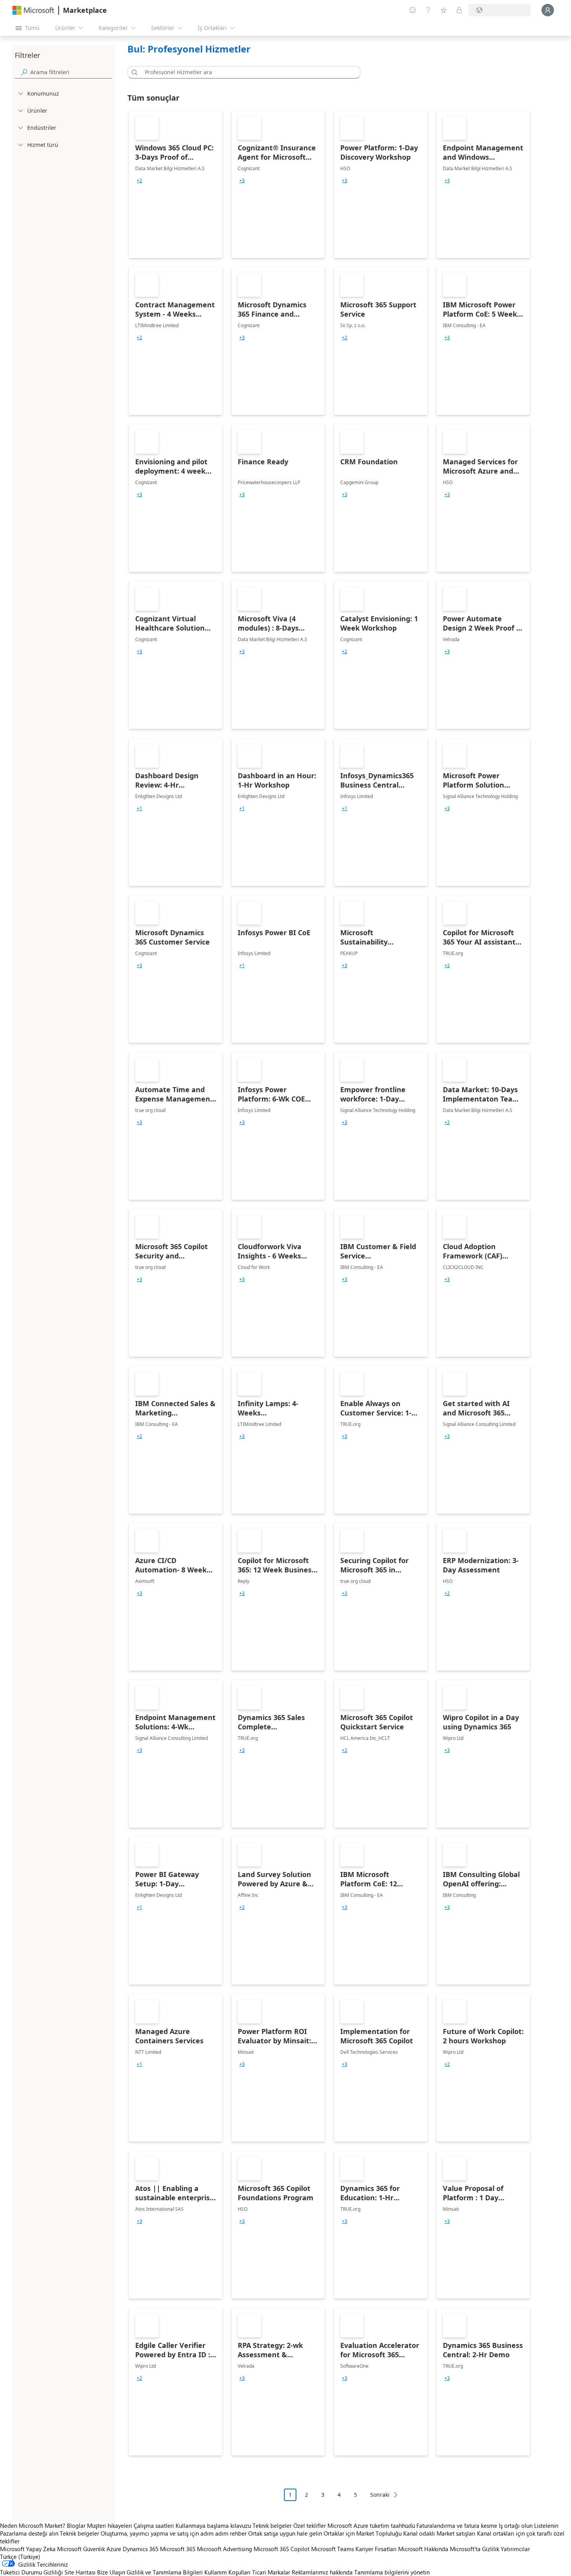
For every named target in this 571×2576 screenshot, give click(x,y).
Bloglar (76, 2525)
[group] (139, 181)
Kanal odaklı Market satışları (439, 2533)
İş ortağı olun (516, 2525)
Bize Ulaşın (111, 2572)
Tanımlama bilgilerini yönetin (392, 2572)
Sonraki (380, 2495)
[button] (133, 72)
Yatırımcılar (515, 2549)
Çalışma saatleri (154, 2525)
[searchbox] (71, 72)
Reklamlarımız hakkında (322, 2572)
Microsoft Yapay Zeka (28, 2549)
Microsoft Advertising (225, 2549)
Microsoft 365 (178, 2549)
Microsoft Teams (333, 2549)
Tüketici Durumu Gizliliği (31, 2572)
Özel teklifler (310, 2525)
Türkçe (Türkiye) (20, 2557)
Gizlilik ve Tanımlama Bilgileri (165, 2572)
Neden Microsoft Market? (33, 2525)
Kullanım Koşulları (227, 2572)
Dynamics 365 (141, 2549)
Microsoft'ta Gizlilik (474, 2549)
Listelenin (546, 2525)
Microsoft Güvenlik (81, 2549)
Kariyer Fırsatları (376, 2549)
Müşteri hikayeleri (110, 2525)
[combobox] (246, 72)
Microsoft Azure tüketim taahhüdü (372, 2525)
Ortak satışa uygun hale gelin (285, 2533)
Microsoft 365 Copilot (282, 2549)
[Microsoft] (33, 10)
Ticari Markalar (271, 2572)
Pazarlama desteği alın (29, 2533)
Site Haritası (80, 2572)
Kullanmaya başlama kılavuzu (213, 2525)
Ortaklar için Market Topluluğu (363, 2533)
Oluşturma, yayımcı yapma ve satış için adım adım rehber (174, 2533)
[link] (176, 184)
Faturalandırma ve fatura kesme (457, 2525)
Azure (114, 2549)
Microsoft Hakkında (423, 2549)
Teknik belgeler (272, 2525)
